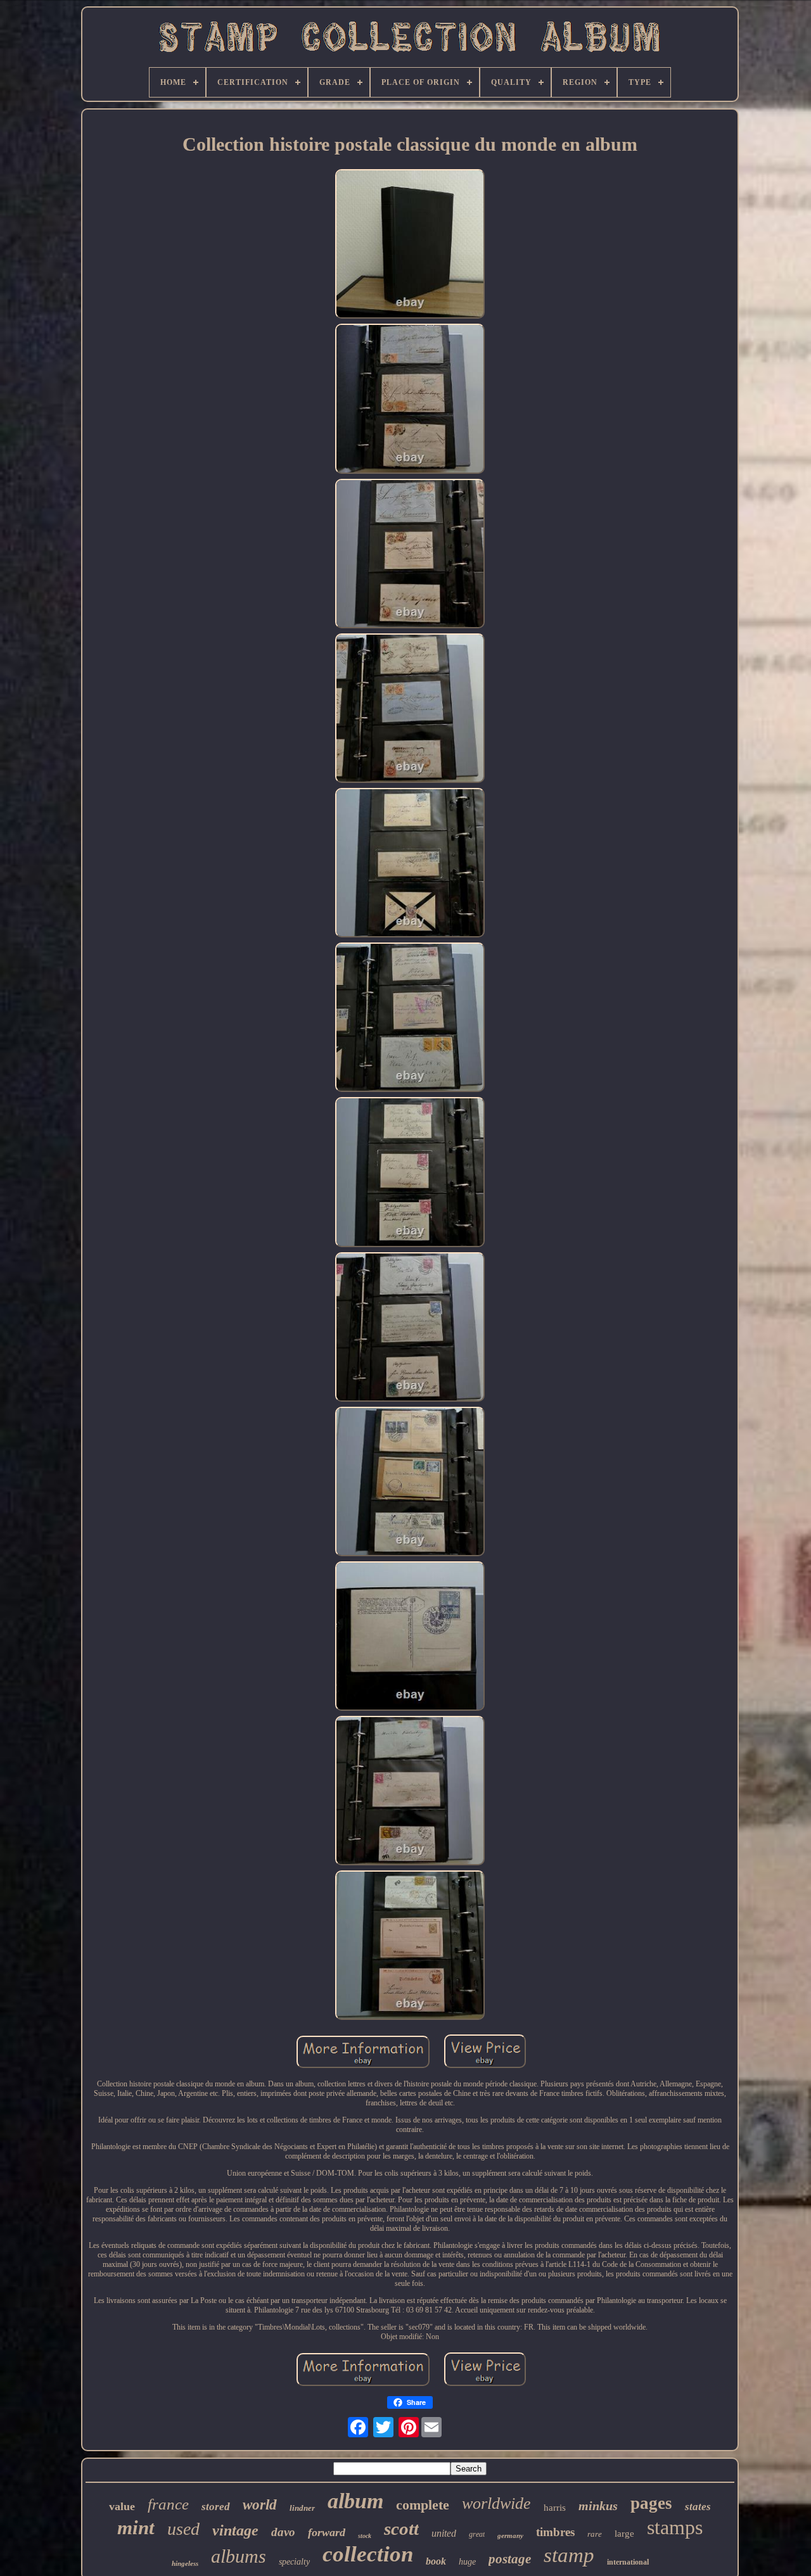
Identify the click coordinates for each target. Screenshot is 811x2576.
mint (136, 2528)
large (624, 2534)
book (436, 2561)
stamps (675, 2527)
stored (216, 2507)
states (698, 2507)
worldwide (496, 2503)
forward (327, 2532)
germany (510, 2535)
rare (595, 2534)
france (168, 2504)
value (122, 2506)
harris (555, 2508)
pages (651, 2503)
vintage (235, 2530)
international (628, 2562)
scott (401, 2528)
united (444, 2533)
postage (510, 2559)
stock (365, 2536)
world (260, 2505)
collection (368, 2554)
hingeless (185, 2563)
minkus (598, 2506)
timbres (555, 2532)
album (355, 2501)
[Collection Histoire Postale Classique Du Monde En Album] (410, 245)
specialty (294, 2562)
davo (283, 2532)
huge (467, 2562)
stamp (569, 2555)
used (183, 2529)
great (477, 2534)
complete (423, 2505)
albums (239, 2556)
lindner (302, 2508)
